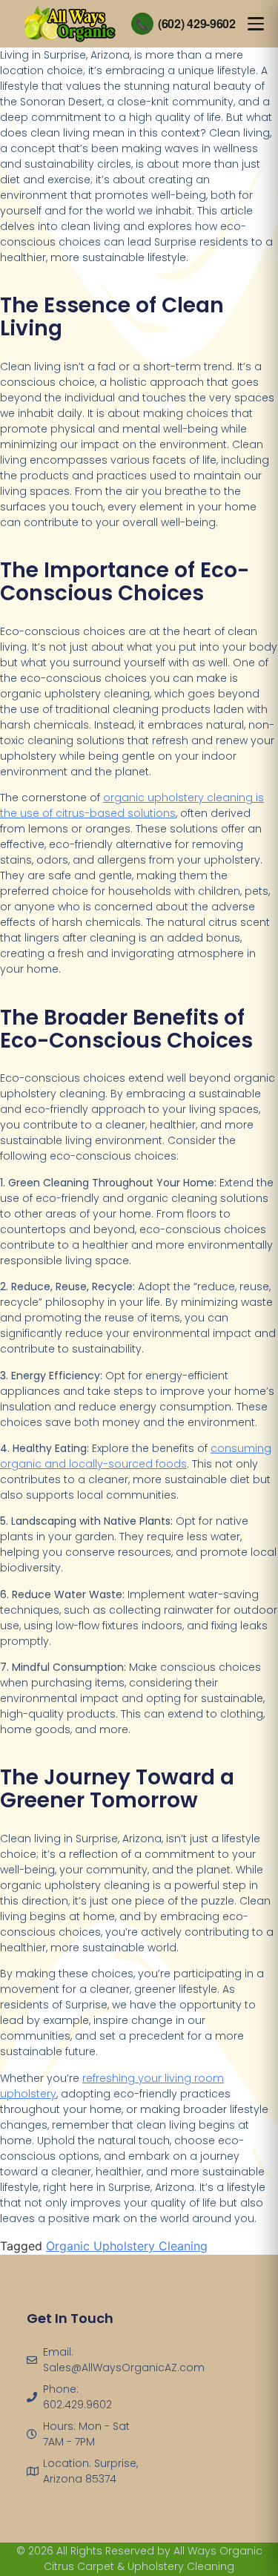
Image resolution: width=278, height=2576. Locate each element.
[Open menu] (256, 24)
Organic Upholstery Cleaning (127, 2246)
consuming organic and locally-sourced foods (136, 1456)
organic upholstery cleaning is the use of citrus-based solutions (132, 805)
